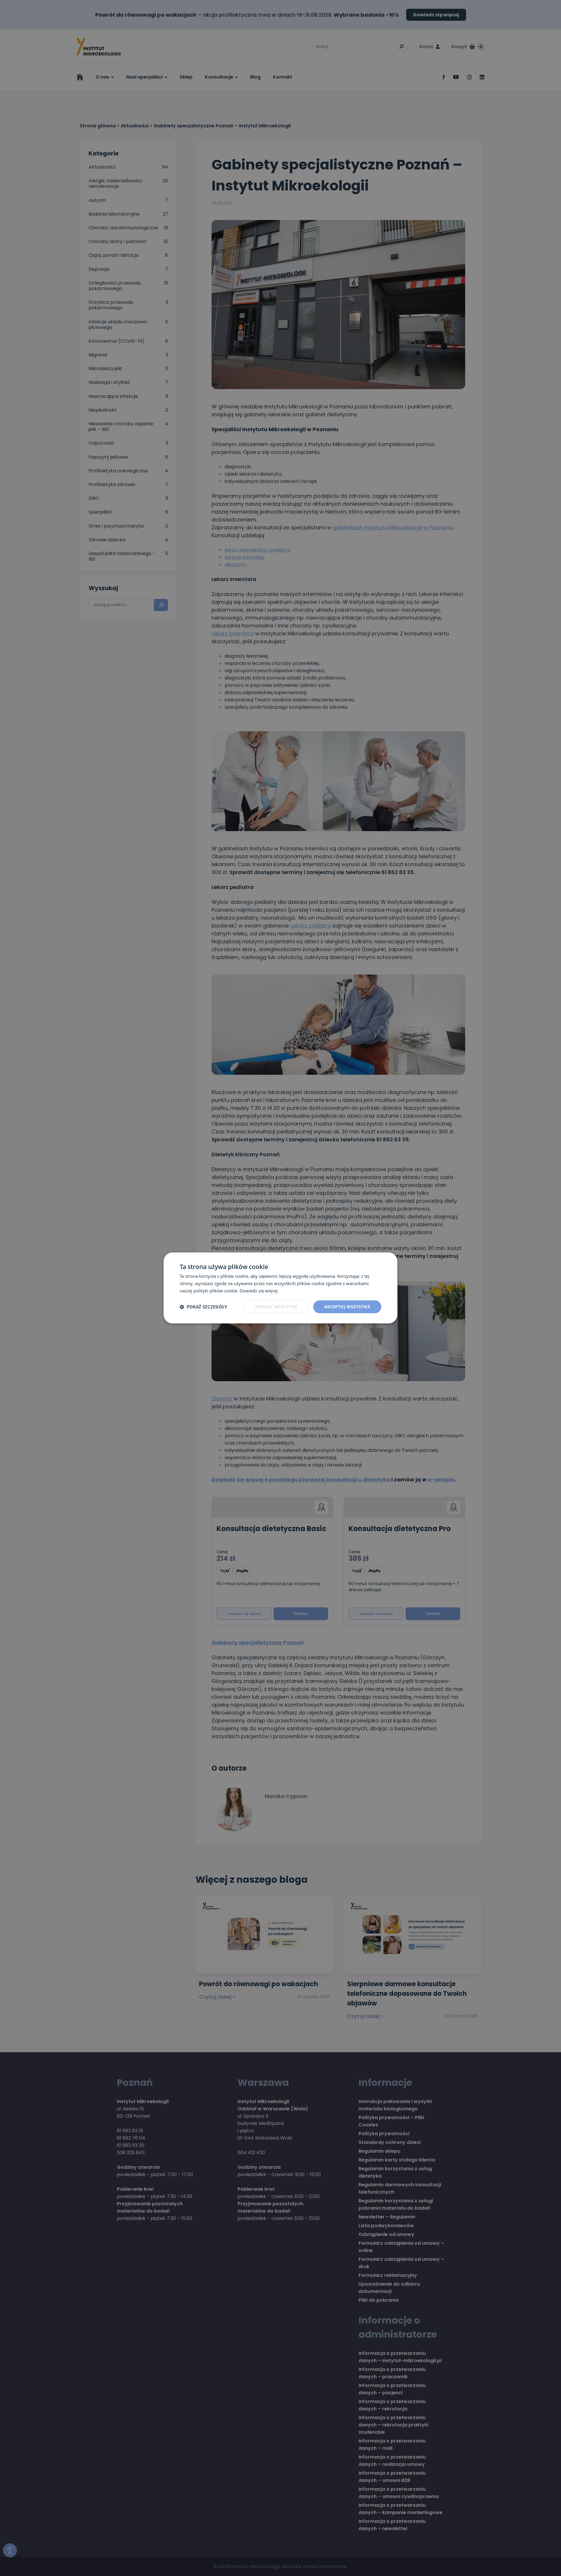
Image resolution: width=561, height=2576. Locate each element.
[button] (203, 1307)
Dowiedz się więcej (259, 1291)
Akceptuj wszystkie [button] (347, 1307)
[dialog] (280, 1288)
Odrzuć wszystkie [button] (276, 1307)
